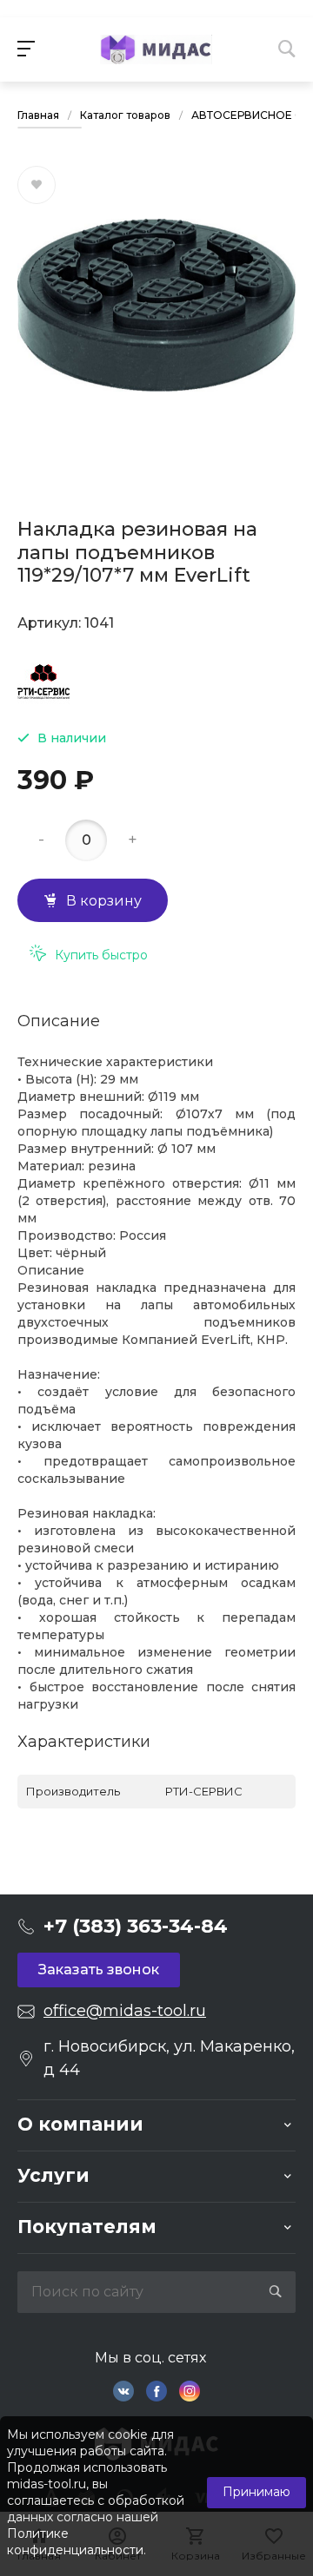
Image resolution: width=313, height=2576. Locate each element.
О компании (80, 2124)
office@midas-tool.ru (125, 2011)
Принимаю (256, 2492)
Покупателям (87, 2227)
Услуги (53, 2175)
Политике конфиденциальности (75, 2542)
